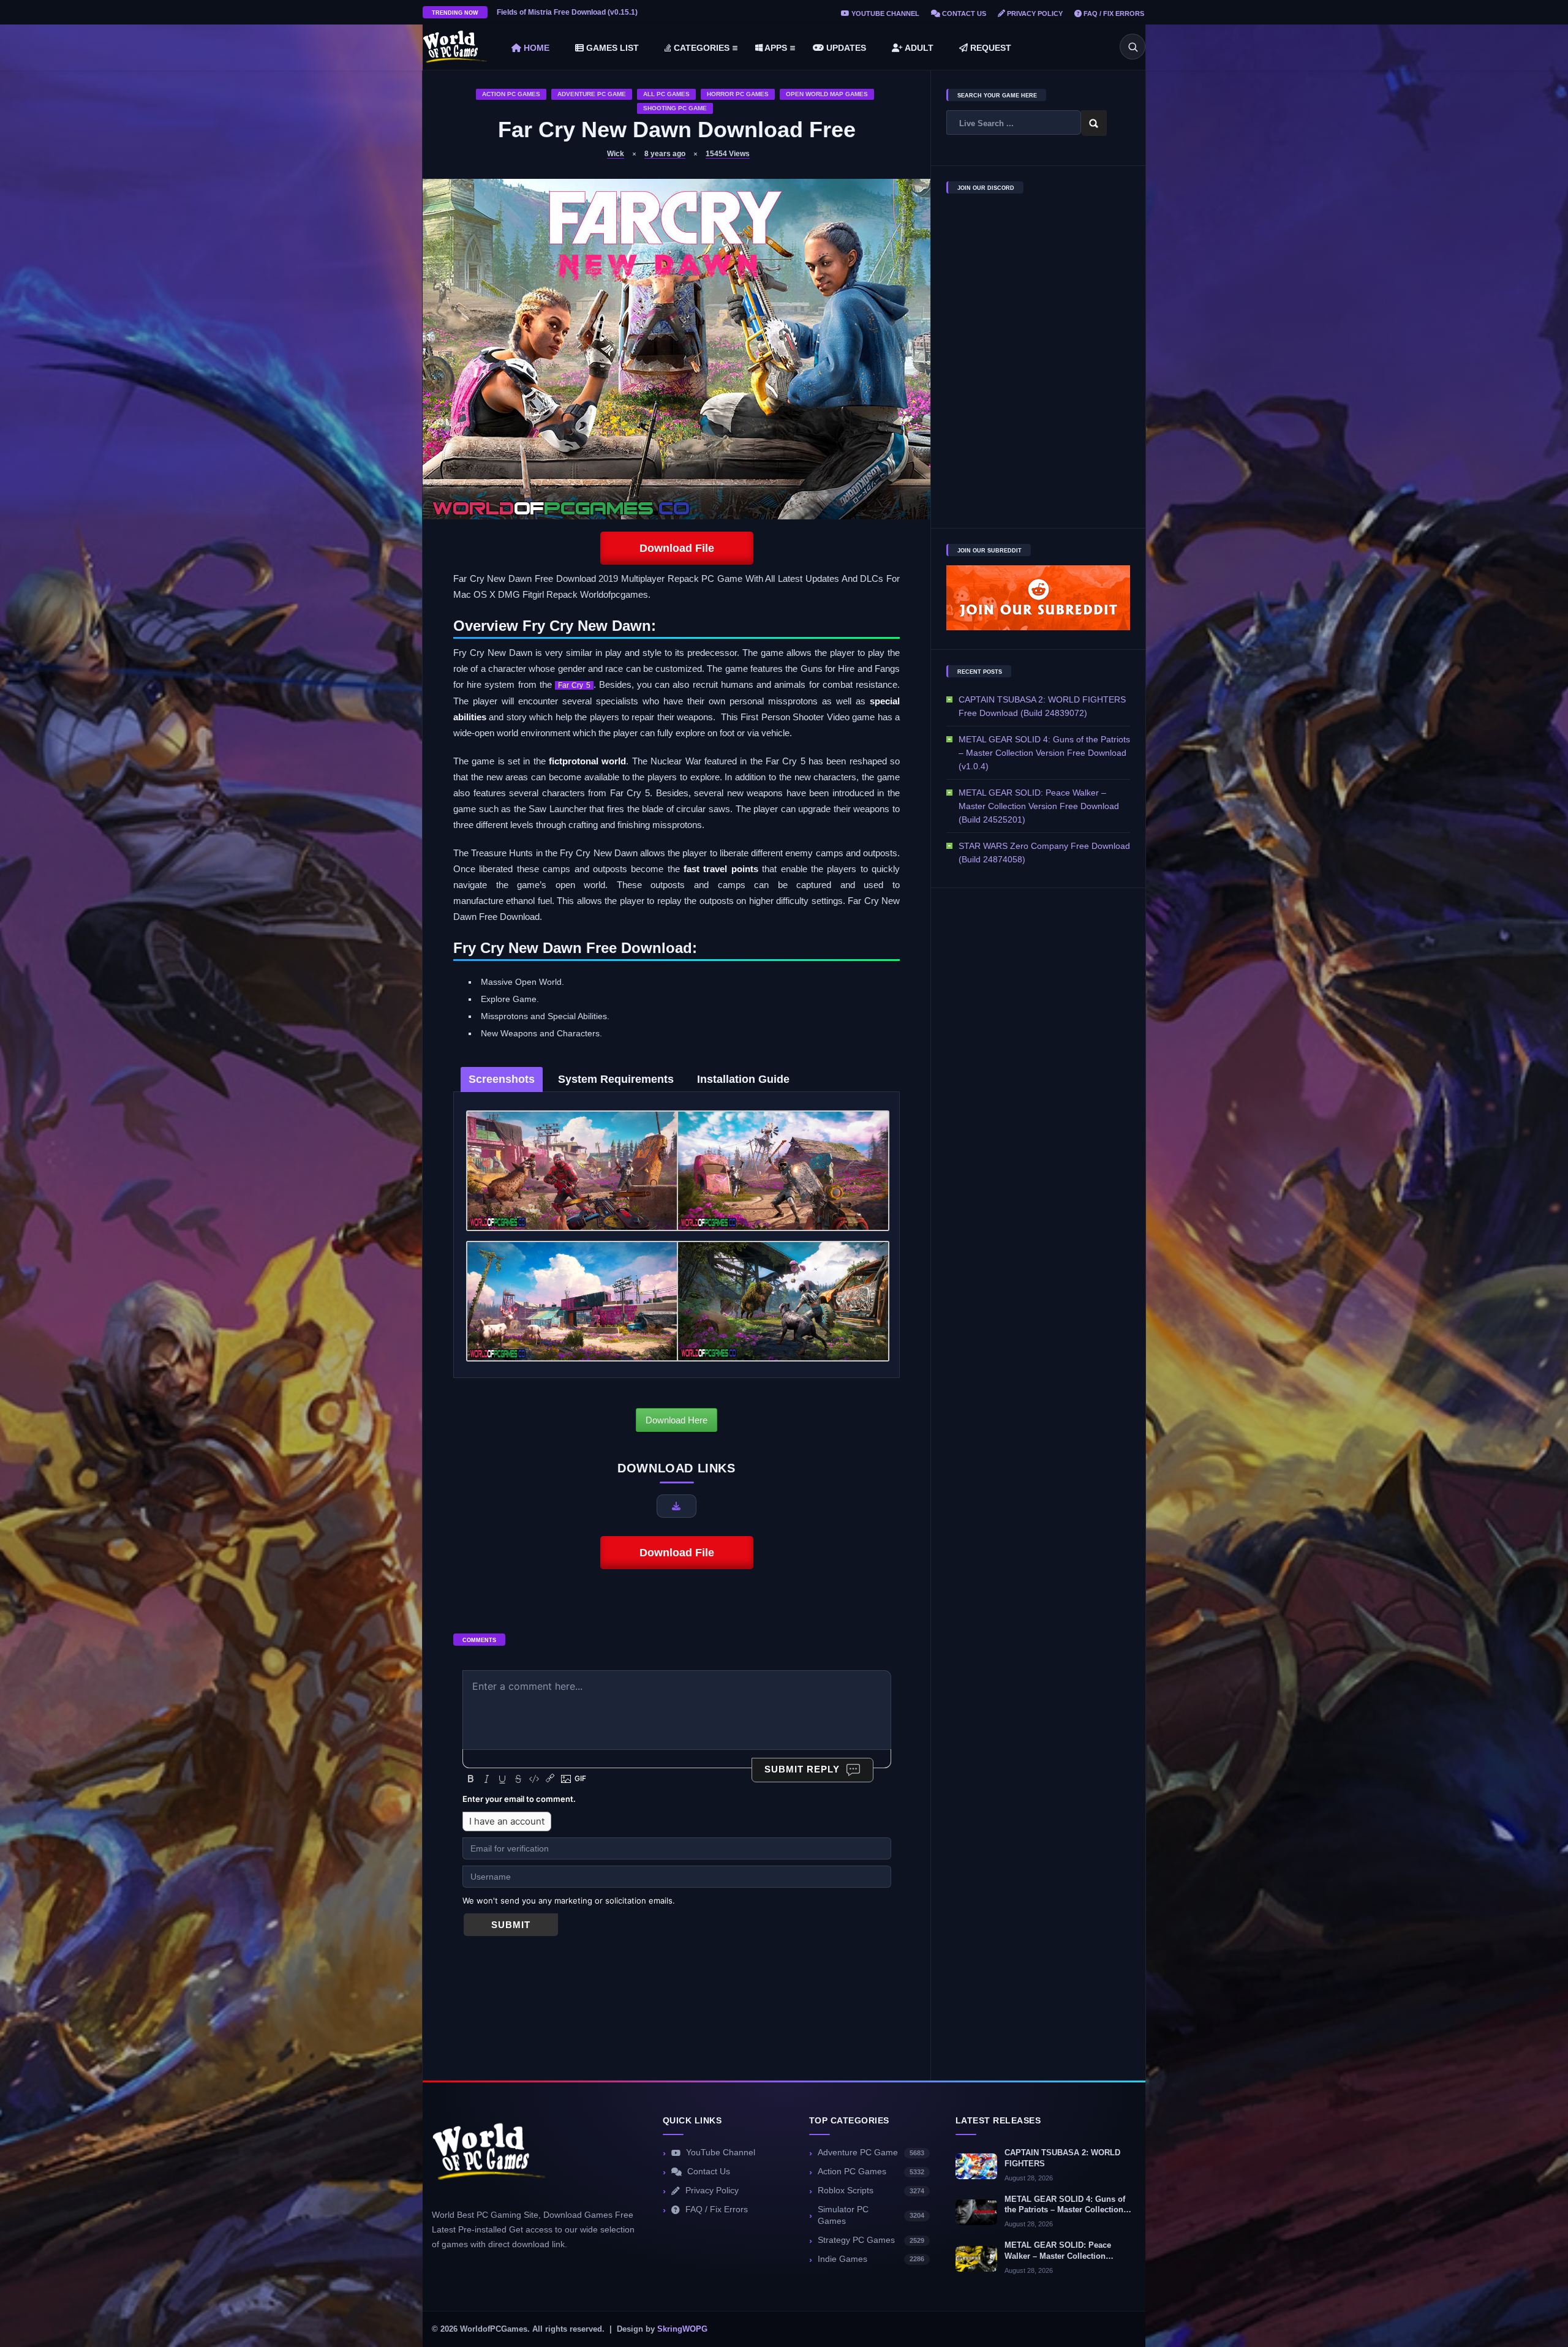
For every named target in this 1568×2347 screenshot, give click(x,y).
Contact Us (963, 13)
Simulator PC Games (871, 2215)
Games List (611, 48)
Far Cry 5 (574, 685)
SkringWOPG (682, 2329)
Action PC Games (511, 94)
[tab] (502, 1079)
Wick (616, 154)
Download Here (677, 1420)
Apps (775, 48)
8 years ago (665, 154)
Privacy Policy (1034, 13)
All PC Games (666, 94)
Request (989, 48)
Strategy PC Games (871, 2240)
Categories (700, 48)
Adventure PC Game (592, 94)
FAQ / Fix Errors (1113, 13)
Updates (845, 48)
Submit (511, 1925)
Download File (677, 548)
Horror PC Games (738, 94)
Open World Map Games (827, 94)
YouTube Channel (884, 13)
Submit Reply (802, 1769)
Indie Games (871, 2259)
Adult (918, 48)
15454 (728, 154)
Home (535, 48)
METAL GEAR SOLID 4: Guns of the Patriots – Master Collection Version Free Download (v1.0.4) (1044, 753)
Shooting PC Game (675, 108)
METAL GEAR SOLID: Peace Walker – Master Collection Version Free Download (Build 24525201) (1039, 806)
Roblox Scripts (871, 2191)
